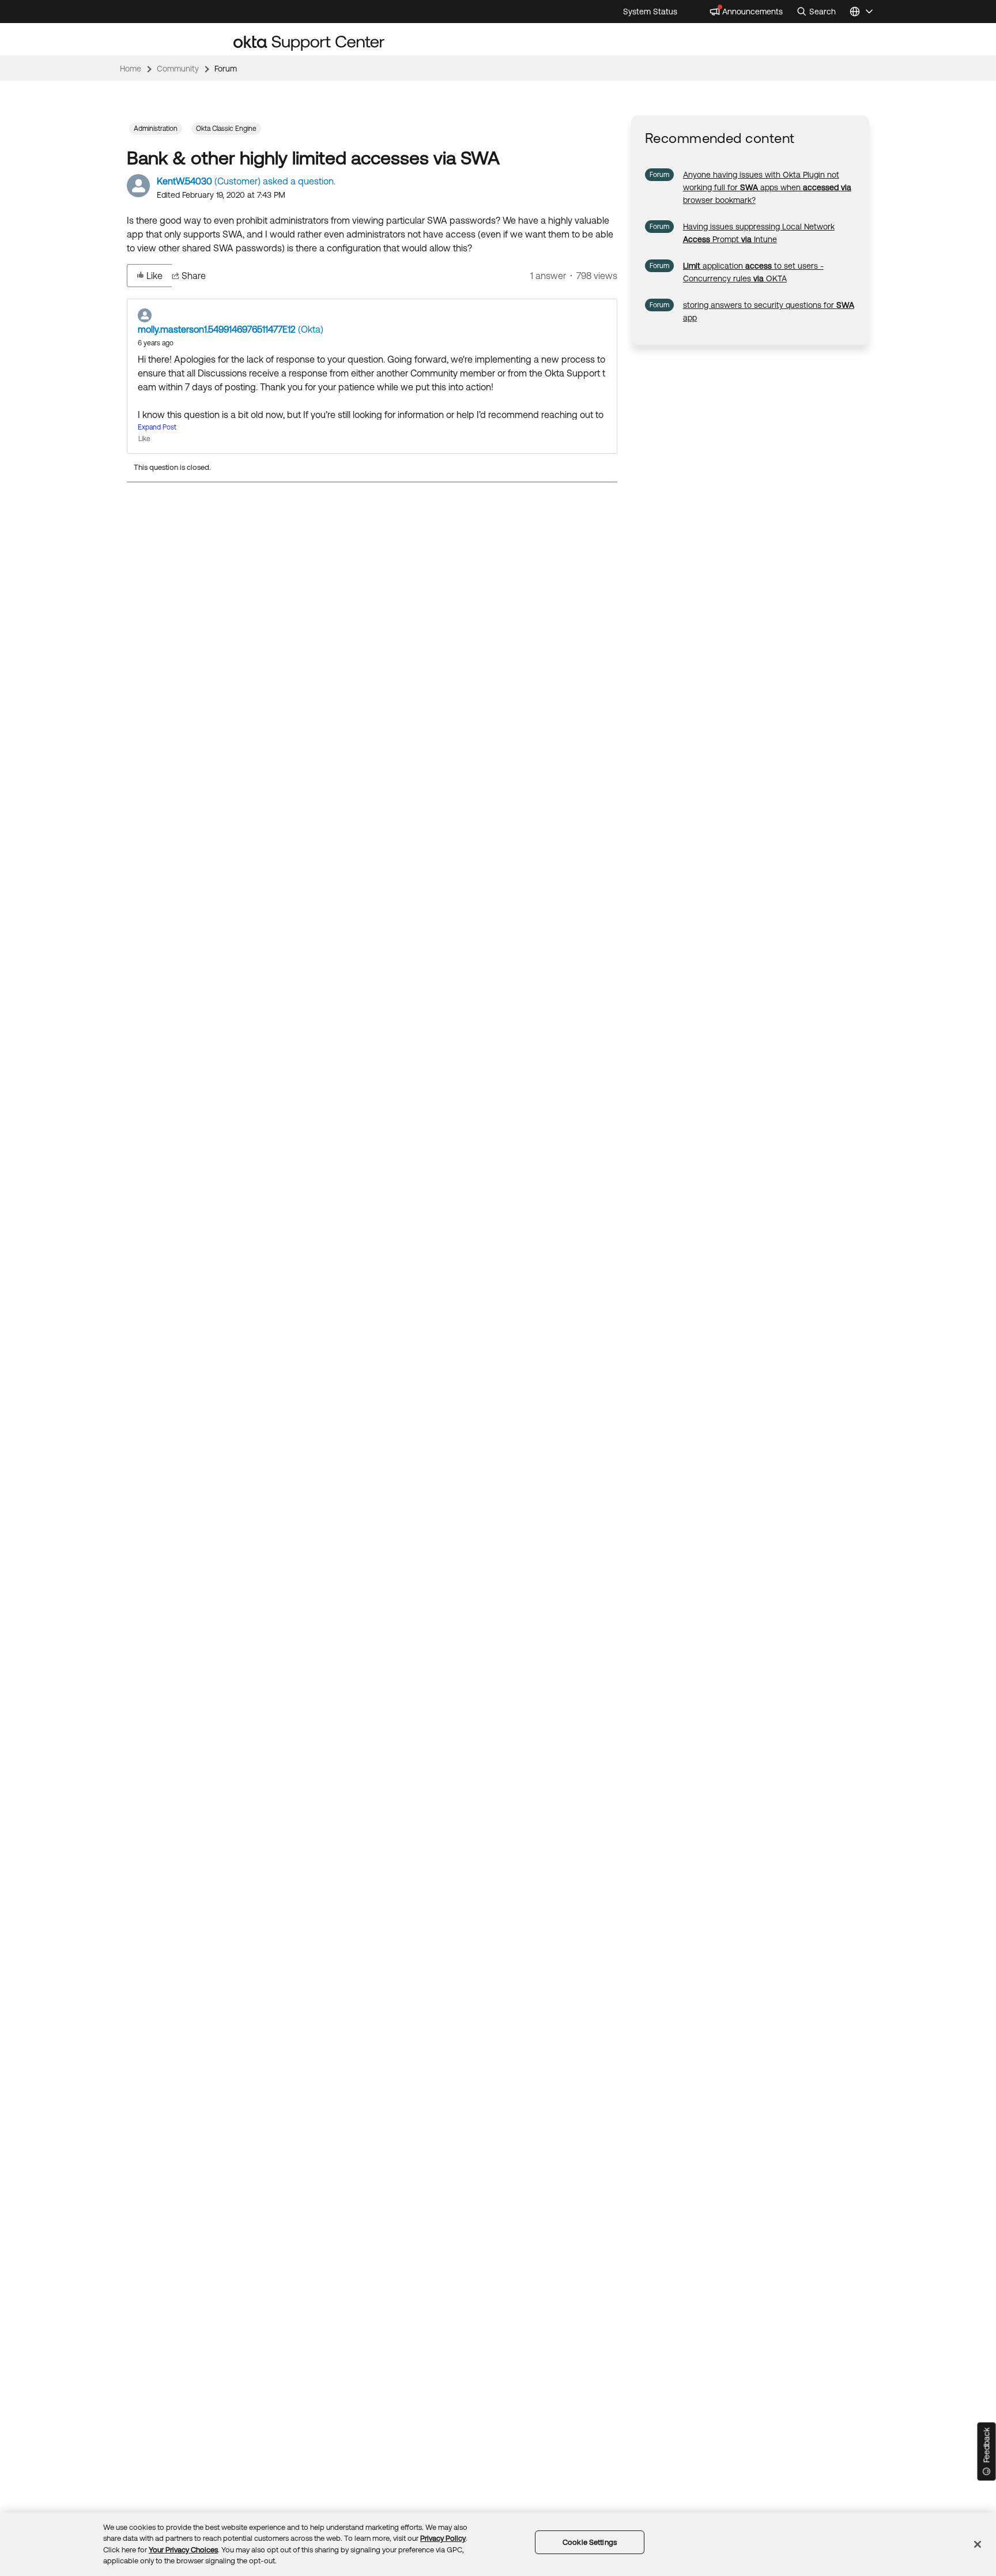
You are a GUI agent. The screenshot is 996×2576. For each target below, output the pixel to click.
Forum (226, 69)
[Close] (978, 2544)
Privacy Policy (443, 2538)
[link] (767, 187)
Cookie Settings (590, 2542)
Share (194, 276)
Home (131, 69)
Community (178, 69)
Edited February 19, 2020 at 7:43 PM (221, 195)
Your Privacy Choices (183, 2550)
